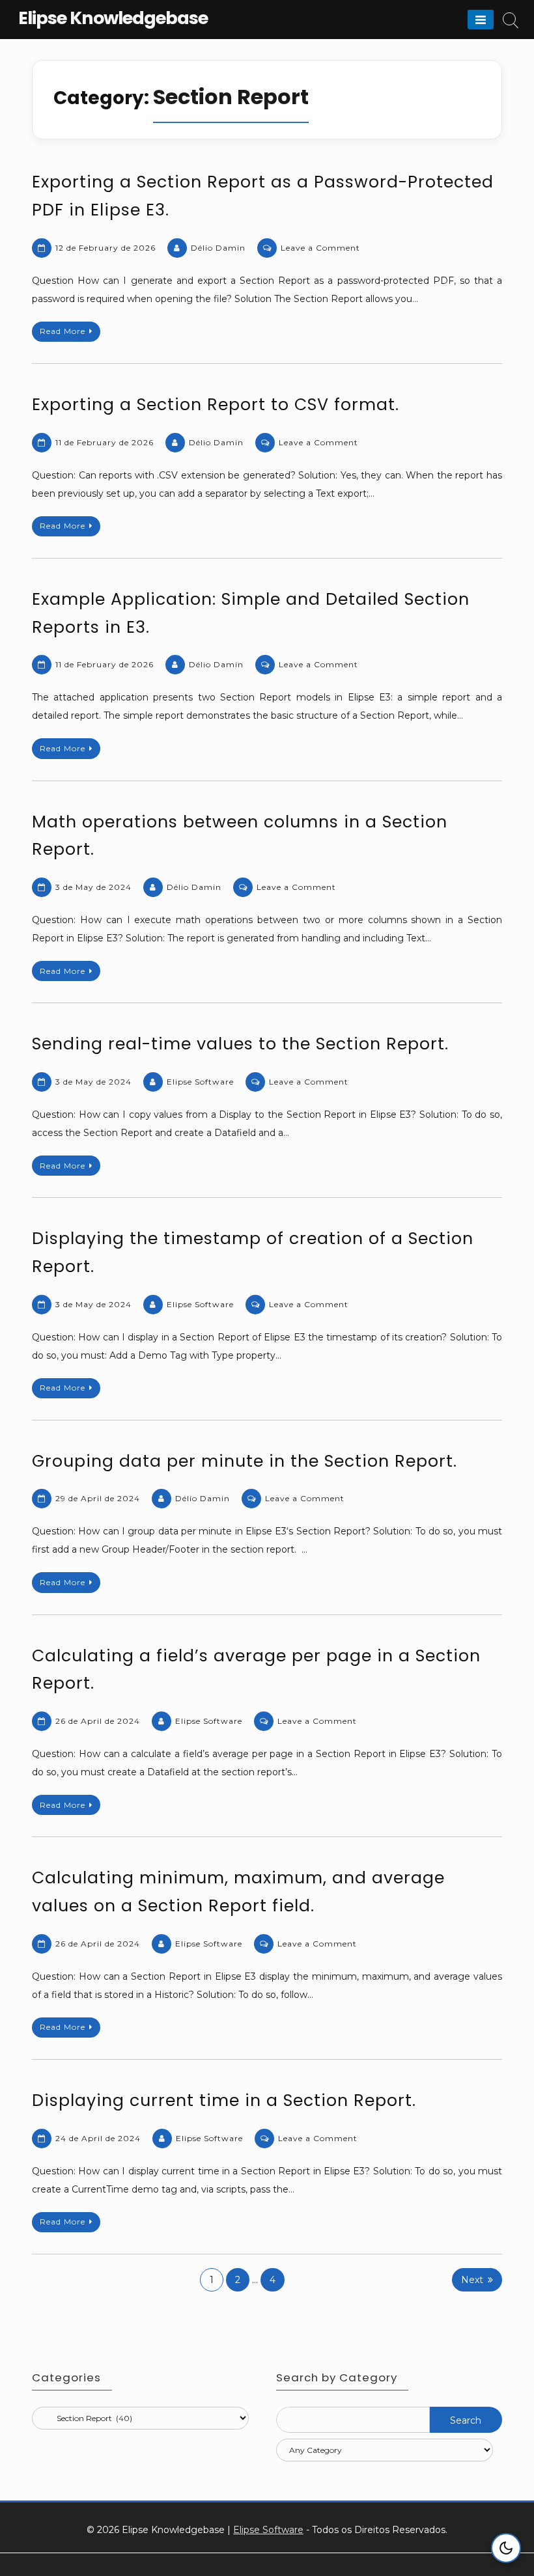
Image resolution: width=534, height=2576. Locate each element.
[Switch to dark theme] (506, 2548)
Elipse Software (200, 1082)
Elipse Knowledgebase (113, 18)
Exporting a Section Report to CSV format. (216, 405)
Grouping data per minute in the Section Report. (245, 1461)
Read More (63, 331)
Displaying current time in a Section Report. (224, 2100)
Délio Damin (218, 248)
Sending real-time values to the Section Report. (240, 1044)
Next (472, 2280)
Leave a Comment (320, 248)
